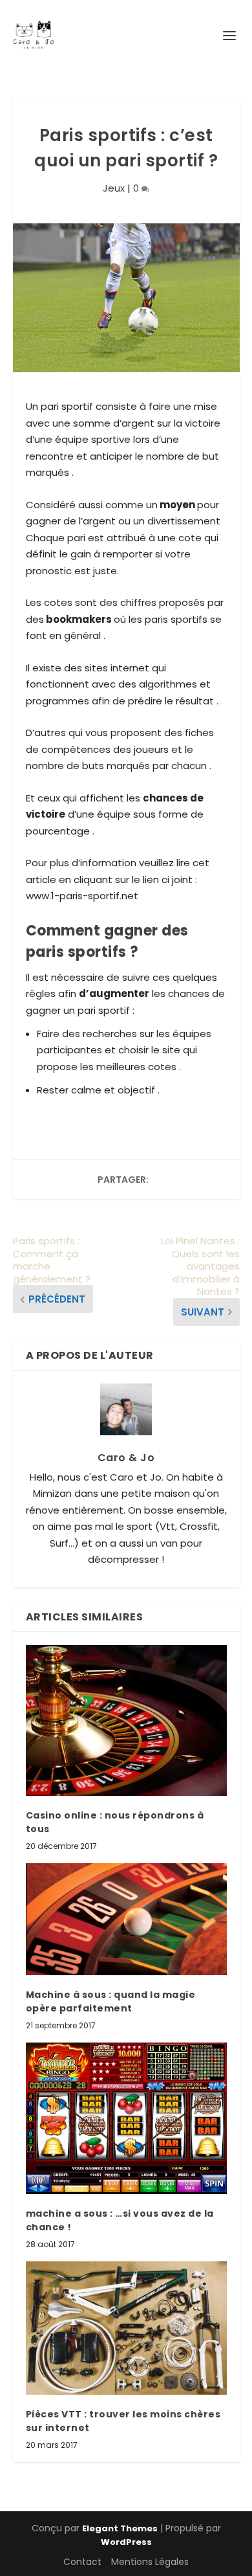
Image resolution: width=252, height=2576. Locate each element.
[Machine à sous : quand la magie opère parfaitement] (126, 1919)
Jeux (114, 188)
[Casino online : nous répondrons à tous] (126, 1720)
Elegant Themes (120, 2528)
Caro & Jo (126, 1458)
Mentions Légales (150, 2562)
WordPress (126, 2542)
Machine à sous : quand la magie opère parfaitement (111, 2001)
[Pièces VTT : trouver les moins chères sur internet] (126, 2328)
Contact (82, 2562)
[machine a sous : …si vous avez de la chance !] (126, 2118)
